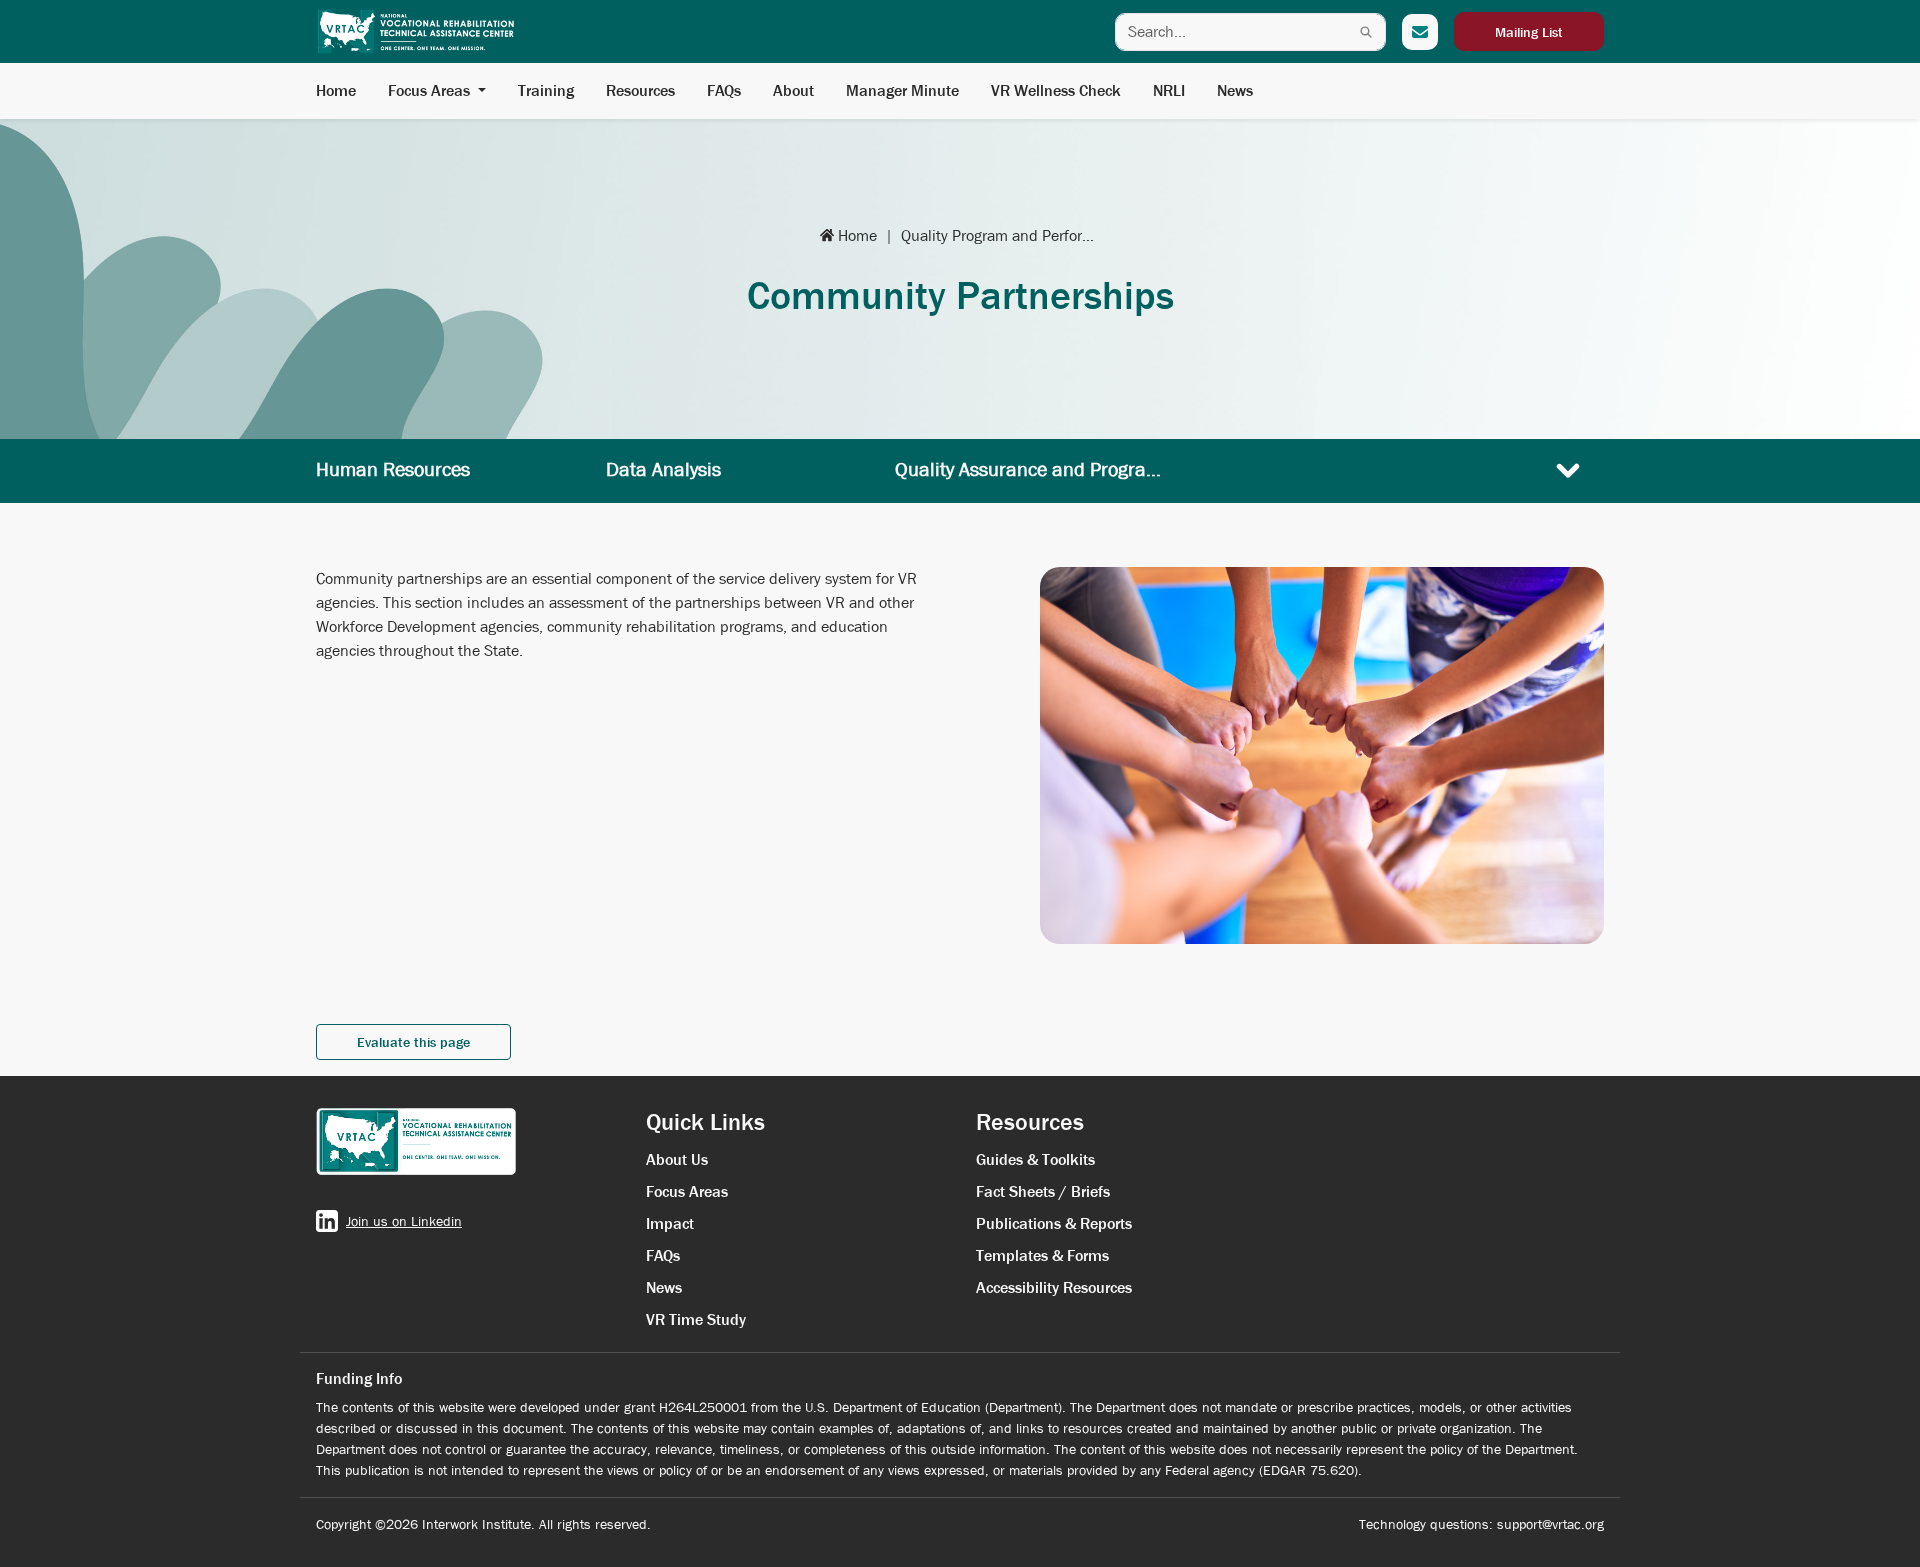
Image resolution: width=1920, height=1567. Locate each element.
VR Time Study (696, 1319)
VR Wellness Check (1056, 90)
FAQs (724, 90)
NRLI (1169, 90)
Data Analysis (663, 469)
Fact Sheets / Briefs (1043, 1191)
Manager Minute (902, 90)
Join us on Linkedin (404, 1221)
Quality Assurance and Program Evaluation (1031, 469)
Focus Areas (429, 90)
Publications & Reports (1054, 1223)
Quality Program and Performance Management (1001, 235)
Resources (640, 90)
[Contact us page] (1420, 32)
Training (546, 90)
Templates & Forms (1042, 1255)
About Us (677, 1159)
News (1235, 90)
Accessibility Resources (1054, 1287)
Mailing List (1529, 32)
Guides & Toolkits (1035, 1159)
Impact (670, 1223)
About (793, 90)
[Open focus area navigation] (1568, 470)
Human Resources (393, 469)
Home (336, 90)
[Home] (416, 31)
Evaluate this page (413, 1042)
